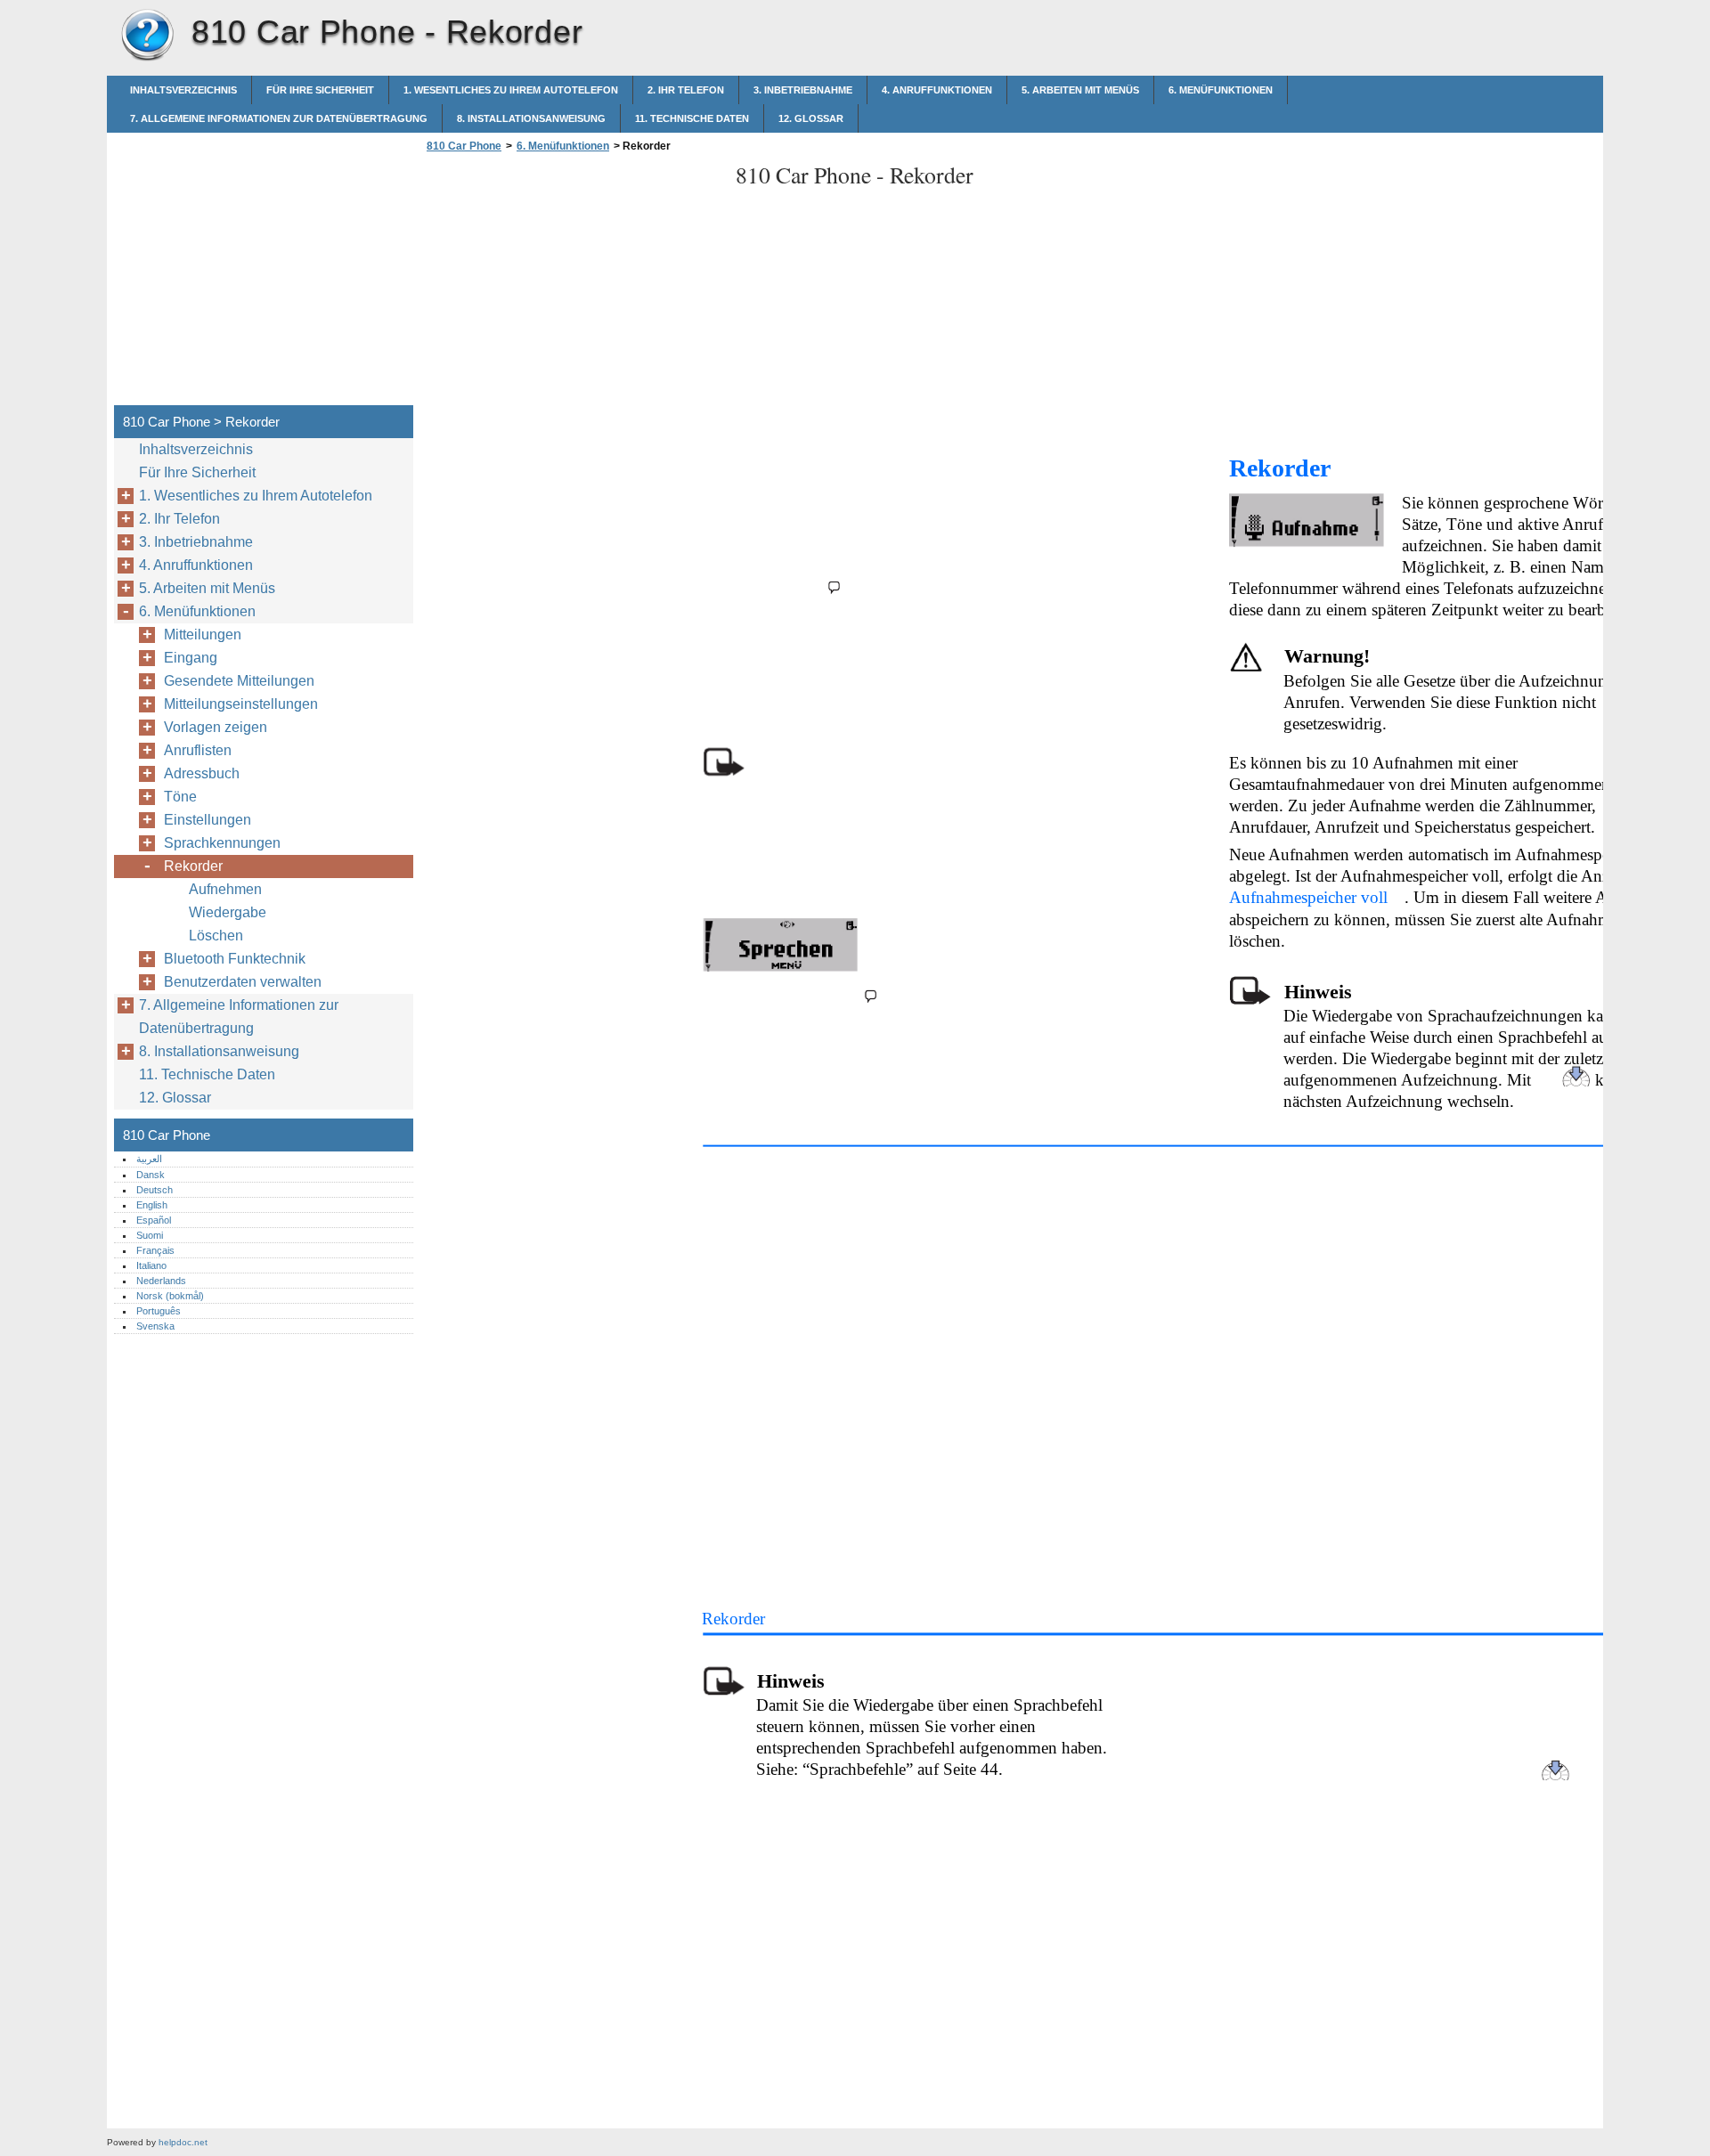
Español (154, 1220)
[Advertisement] (572, 284)
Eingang (191, 658)
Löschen (216, 936)
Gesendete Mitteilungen (239, 681)
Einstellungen (208, 820)
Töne (180, 797)
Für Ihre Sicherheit (320, 90)
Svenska (155, 1326)
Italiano (151, 1265)
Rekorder (193, 866)
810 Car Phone (147, 36)
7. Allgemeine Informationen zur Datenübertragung (279, 118)
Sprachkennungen (222, 843)
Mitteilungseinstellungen (241, 704)
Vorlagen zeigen (216, 727)
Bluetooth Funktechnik (235, 959)
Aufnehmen (225, 889)
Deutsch (155, 1190)
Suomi (150, 1235)
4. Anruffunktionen (937, 90)
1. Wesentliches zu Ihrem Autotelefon (511, 90)
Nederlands (161, 1281)
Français (155, 1250)
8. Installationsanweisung (531, 118)
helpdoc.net (183, 2142)
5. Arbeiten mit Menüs (1080, 90)
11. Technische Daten (692, 118)
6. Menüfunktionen (1221, 90)
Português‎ (159, 1311)
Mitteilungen (203, 635)
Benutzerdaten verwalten (243, 982)
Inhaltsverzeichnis (183, 90)
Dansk (151, 1175)
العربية (149, 1159)
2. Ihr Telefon (686, 90)
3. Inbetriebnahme (803, 90)
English (152, 1205)
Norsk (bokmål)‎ (170, 1296)
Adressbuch (202, 773)
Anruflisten (198, 750)
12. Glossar (811, 118)
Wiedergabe (228, 912)
